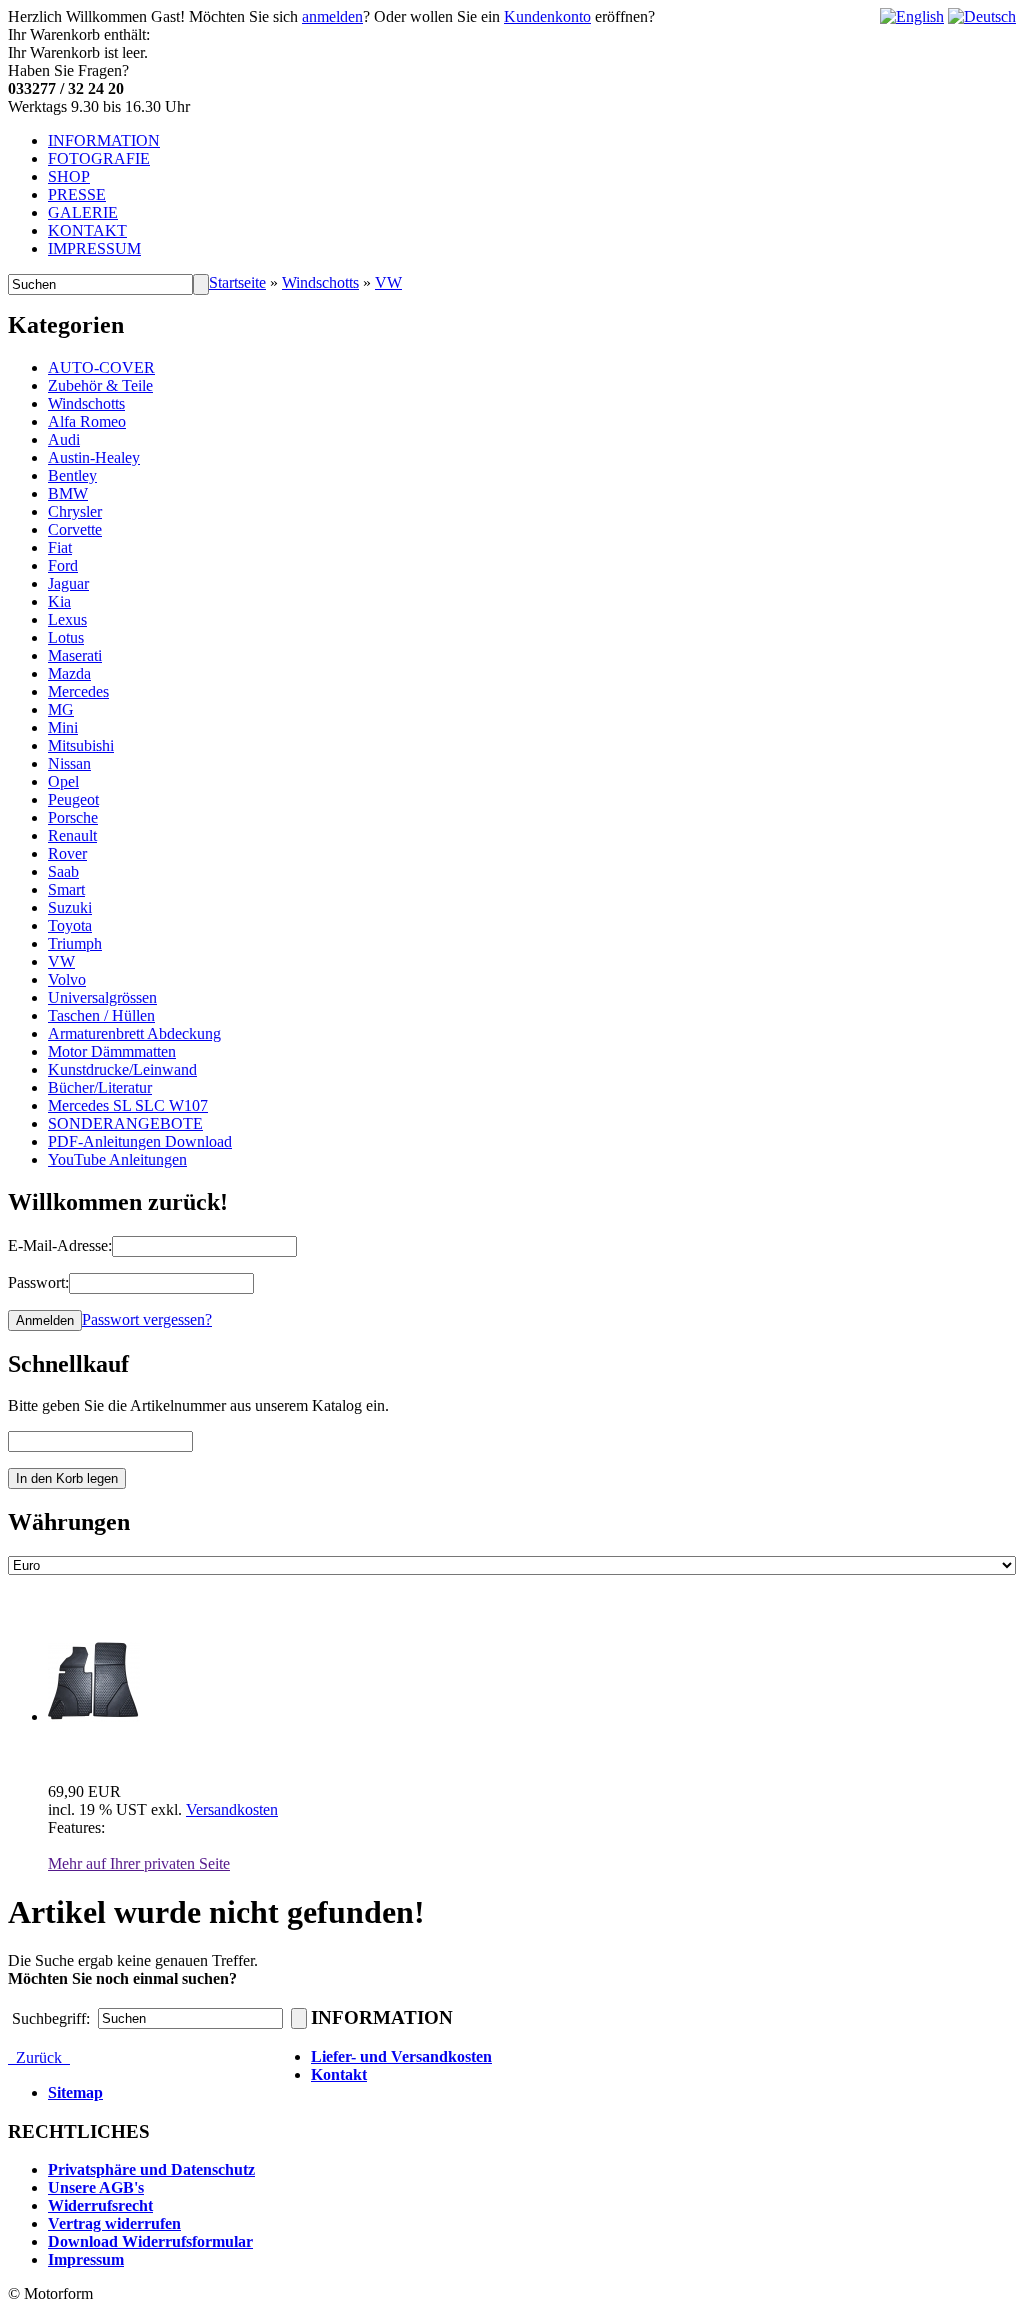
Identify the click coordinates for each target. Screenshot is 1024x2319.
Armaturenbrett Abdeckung (134, 1033)
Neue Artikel (73, 1608)
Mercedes (78, 691)
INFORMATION (104, 140)
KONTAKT (87, 230)
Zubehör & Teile (100, 385)
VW (388, 282)
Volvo (67, 979)
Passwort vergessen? (147, 1319)
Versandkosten (232, 1809)
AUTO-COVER (101, 367)
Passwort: (38, 1282)
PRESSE (77, 194)
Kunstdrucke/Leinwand (122, 1069)
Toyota (70, 925)
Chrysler (75, 511)
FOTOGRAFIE (99, 158)
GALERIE (83, 212)
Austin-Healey (94, 457)
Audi (64, 439)
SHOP (69, 176)
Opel (63, 781)
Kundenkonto (547, 16)
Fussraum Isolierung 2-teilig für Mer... (177, 1751)
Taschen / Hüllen (101, 1015)
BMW (68, 493)
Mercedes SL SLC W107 (128, 1105)
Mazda (69, 673)
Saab (63, 871)
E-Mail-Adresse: (60, 1245)
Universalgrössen (102, 997)
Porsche (73, 817)
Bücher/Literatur (100, 1087)
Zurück (39, 2057)
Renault (72, 835)
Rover (67, 853)
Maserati (75, 655)
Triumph (75, 943)
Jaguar (68, 583)
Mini (63, 727)
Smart (66, 889)
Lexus (67, 619)
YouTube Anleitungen (117, 1159)
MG (61, 709)
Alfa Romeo (87, 421)
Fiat (60, 547)
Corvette (75, 529)
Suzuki (70, 907)
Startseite (237, 282)
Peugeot (73, 799)
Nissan (69, 763)
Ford (63, 565)
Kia (59, 601)
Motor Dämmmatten (112, 1051)
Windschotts (320, 282)
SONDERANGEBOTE (125, 1123)
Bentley (72, 475)
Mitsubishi (81, 745)
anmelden (332, 16)
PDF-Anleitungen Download (140, 1141)
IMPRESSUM (94, 248)
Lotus (66, 637)
